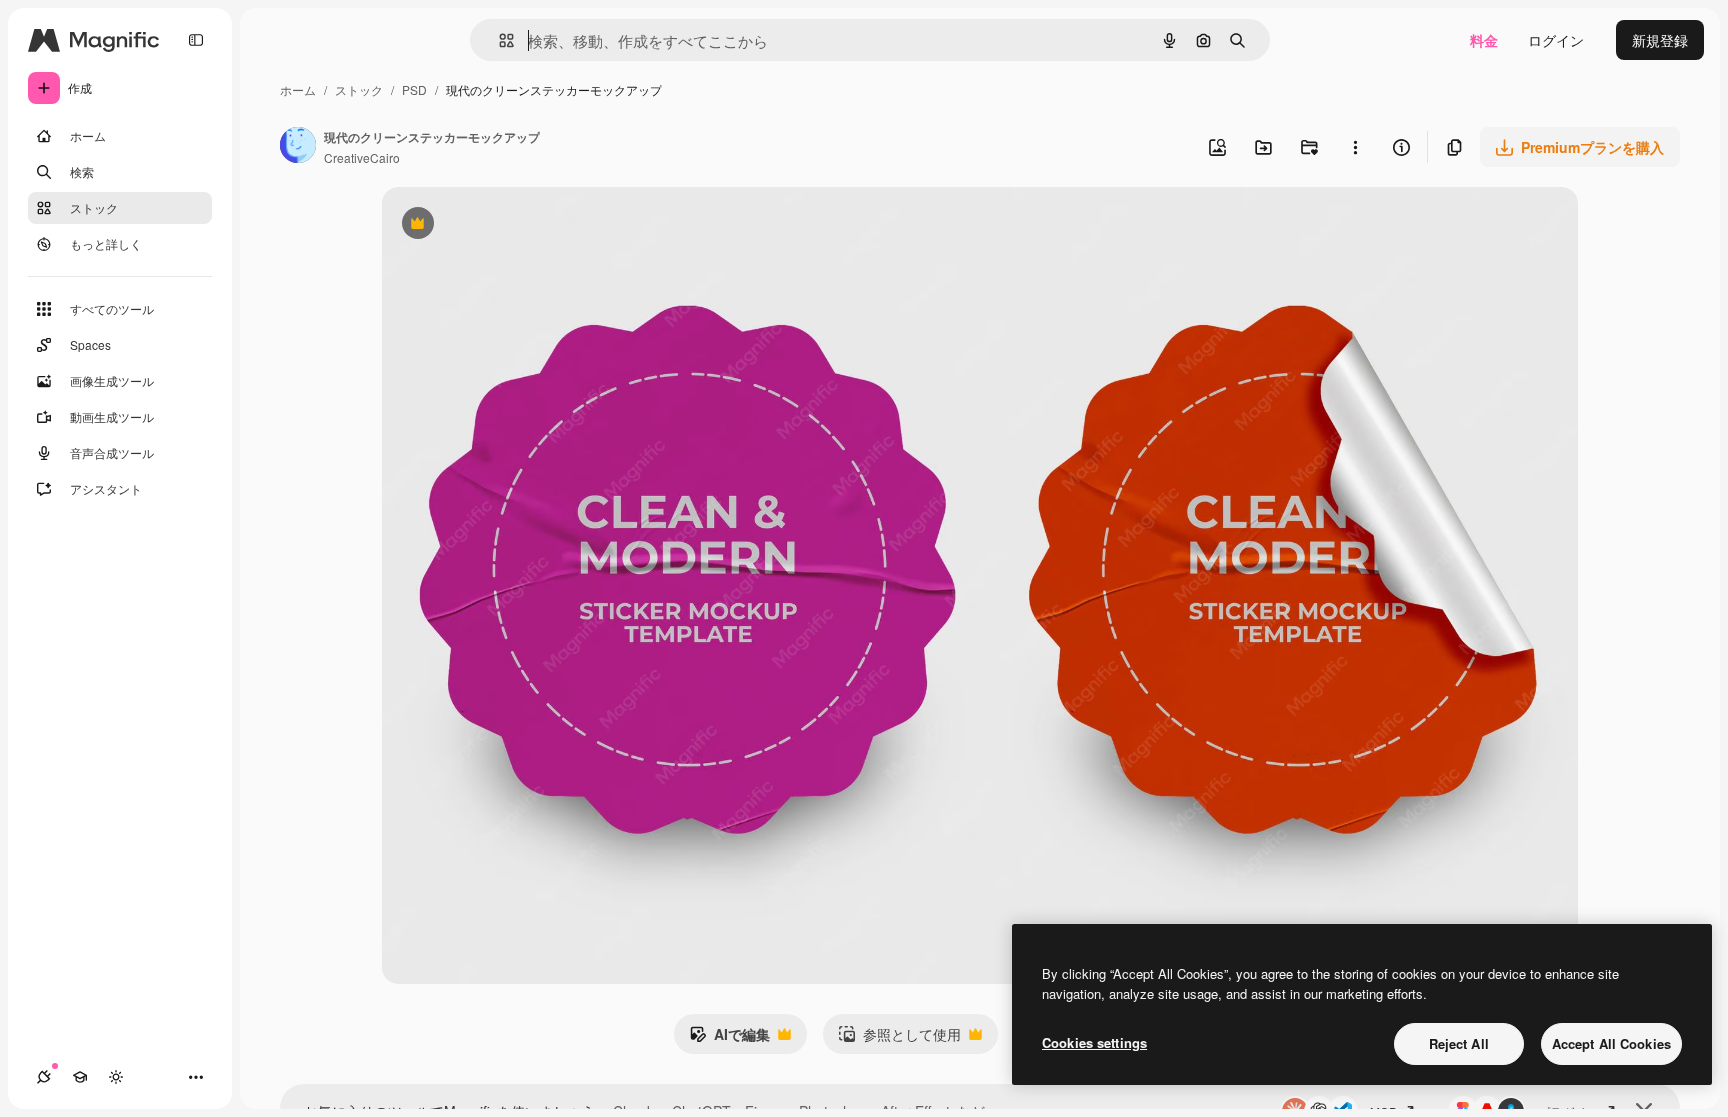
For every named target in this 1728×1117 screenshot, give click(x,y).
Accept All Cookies (1611, 1043)
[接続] (44, 1077)
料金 (1484, 40)
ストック (359, 89)
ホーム (298, 89)
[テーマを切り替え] (116, 1077)
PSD (414, 89)
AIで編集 (729, 1039)
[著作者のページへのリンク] (298, 147)
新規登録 (1660, 40)
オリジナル (519, 225)
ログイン (1556, 40)
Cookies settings (1094, 1042)
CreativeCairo (362, 157)
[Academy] (80, 1077)
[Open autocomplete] (498, 40)
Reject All (1459, 1043)
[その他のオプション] (1355, 147)
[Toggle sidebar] (196, 40)
